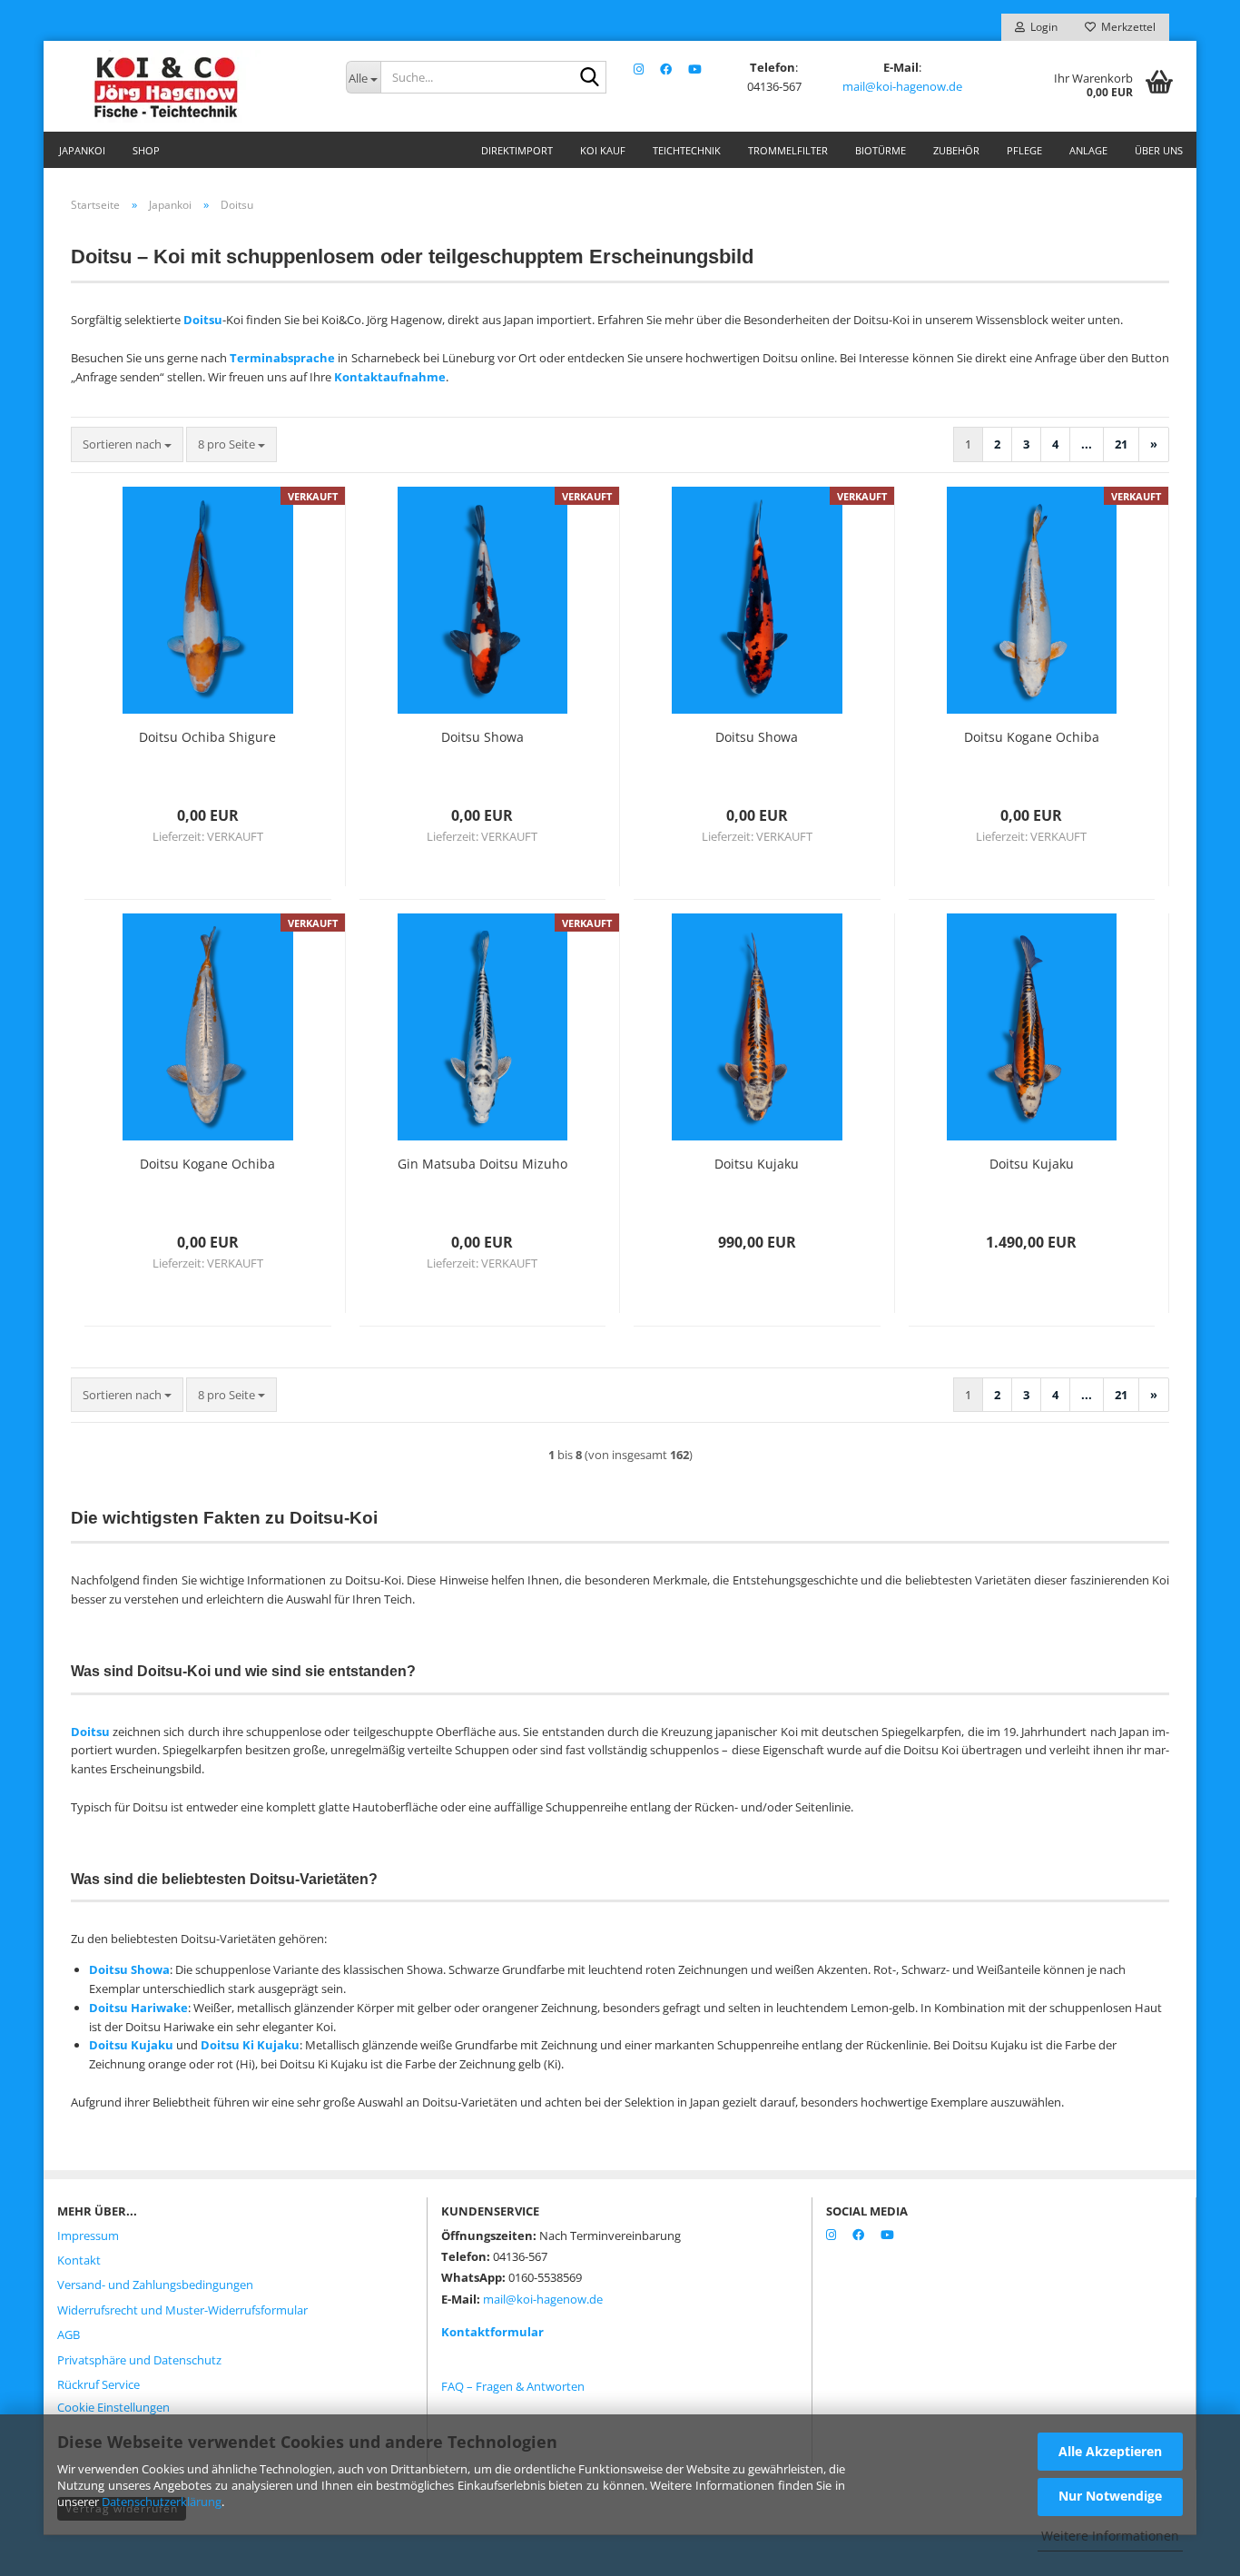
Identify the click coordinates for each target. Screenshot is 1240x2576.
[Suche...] (589, 78)
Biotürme (881, 150)
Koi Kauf (603, 150)
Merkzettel (1126, 27)
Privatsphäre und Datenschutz (139, 2360)
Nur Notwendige (1110, 2496)
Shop (146, 150)
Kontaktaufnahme (390, 377)
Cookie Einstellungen (113, 2407)
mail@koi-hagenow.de (902, 86)
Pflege (1024, 150)
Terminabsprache (282, 358)
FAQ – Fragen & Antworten (513, 2386)
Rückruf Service (98, 2384)
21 (1121, 444)
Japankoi (82, 150)
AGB (69, 2334)
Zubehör (956, 150)
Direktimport (517, 150)
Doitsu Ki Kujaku (250, 2045)
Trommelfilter (788, 150)
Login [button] (1041, 27)
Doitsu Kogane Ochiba (1032, 737)
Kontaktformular (492, 2332)
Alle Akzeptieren (1110, 2451)
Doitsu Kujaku (757, 1164)
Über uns (1159, 150)
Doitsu (203, 320)
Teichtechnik (687, 150)
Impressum (88, 2235)
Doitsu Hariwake (138, 2008)
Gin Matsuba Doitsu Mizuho (482, 1164)
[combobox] (127, 444)
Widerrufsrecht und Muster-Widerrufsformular (182, 2310)
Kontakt (79, 2260)
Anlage (1088, 150)
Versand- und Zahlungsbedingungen (155, 2285)
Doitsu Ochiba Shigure (207, 737)
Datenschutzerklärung (162, 2502)
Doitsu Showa (482, 737)
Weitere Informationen (1110, 2536)
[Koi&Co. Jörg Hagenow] (188, 86)
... (1087, 444)
